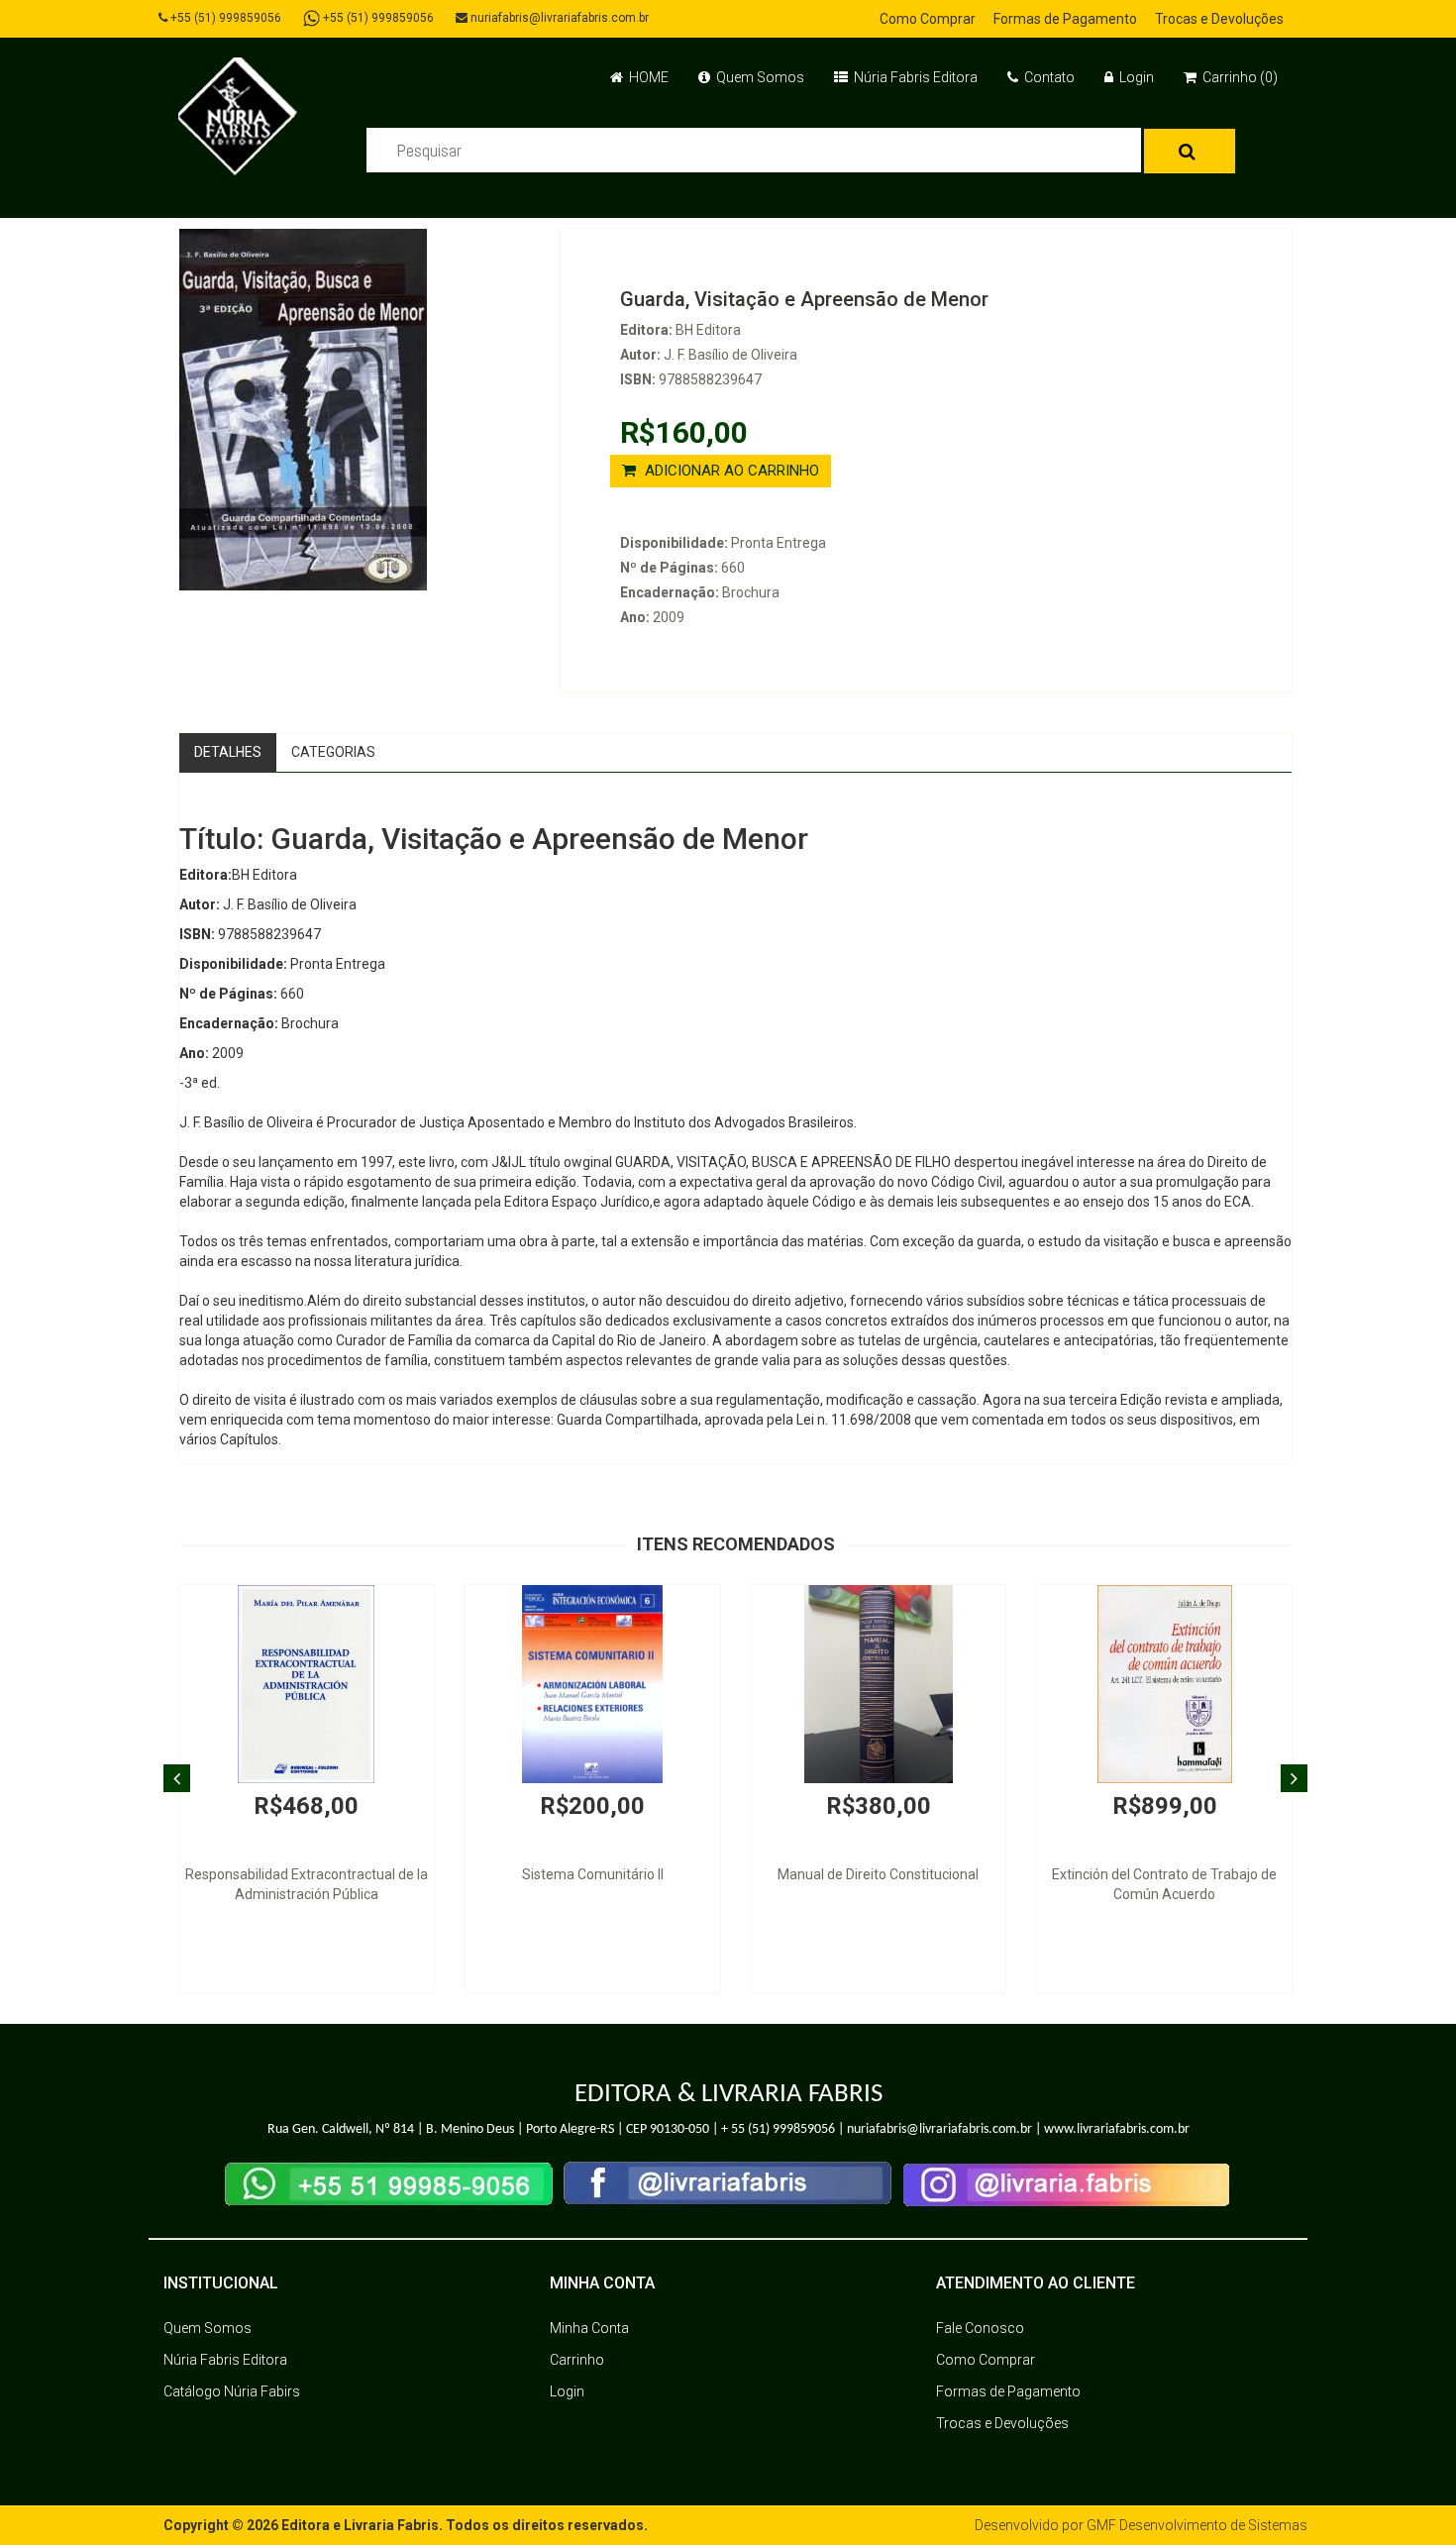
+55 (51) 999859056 (224, 18)
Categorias (333, 752)
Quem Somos (759, 77)
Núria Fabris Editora (914, 77)
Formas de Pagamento (1065, 19)
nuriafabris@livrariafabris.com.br (558, 18)
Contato (1048, 77)
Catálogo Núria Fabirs (232, 2391)
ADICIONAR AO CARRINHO (730, 471)
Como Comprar (928, 19)
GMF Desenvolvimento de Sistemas (1197, 2525)
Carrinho (577, 2360)
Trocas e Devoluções (1219, 19)
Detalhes (228, 752)
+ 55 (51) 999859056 (778, 2129)
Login (1135, 77)
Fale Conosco (980, 2328)
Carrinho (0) (1239, 77)
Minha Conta (589, 2328)
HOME (647, 77)
